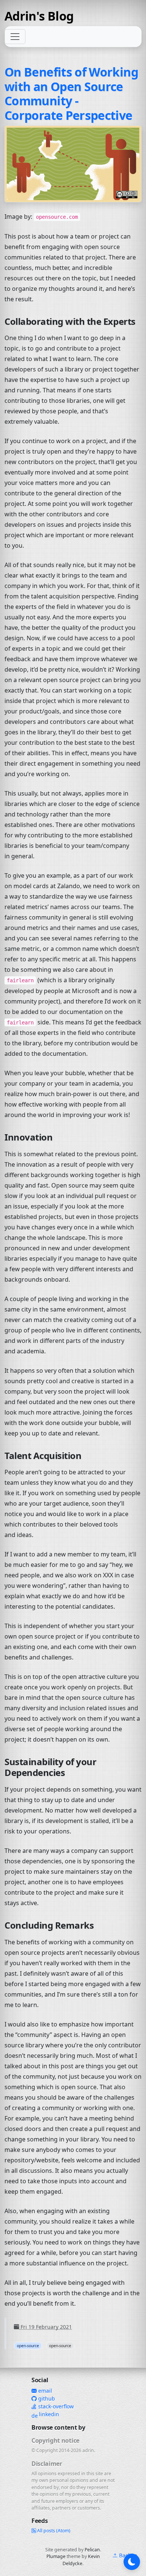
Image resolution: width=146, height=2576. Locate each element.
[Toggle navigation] (15, 37)
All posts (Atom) (53, 2531)
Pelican (92, 2550)
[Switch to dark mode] (132, 2562)
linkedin (48, 2414)
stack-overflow (55, 2406)
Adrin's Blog (39, 16)
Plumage (56, 2556)
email (44, 2391)
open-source (28, 2346)
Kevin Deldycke (81, 2560)
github (46, 2398)
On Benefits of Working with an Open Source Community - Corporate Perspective (71, 93)
